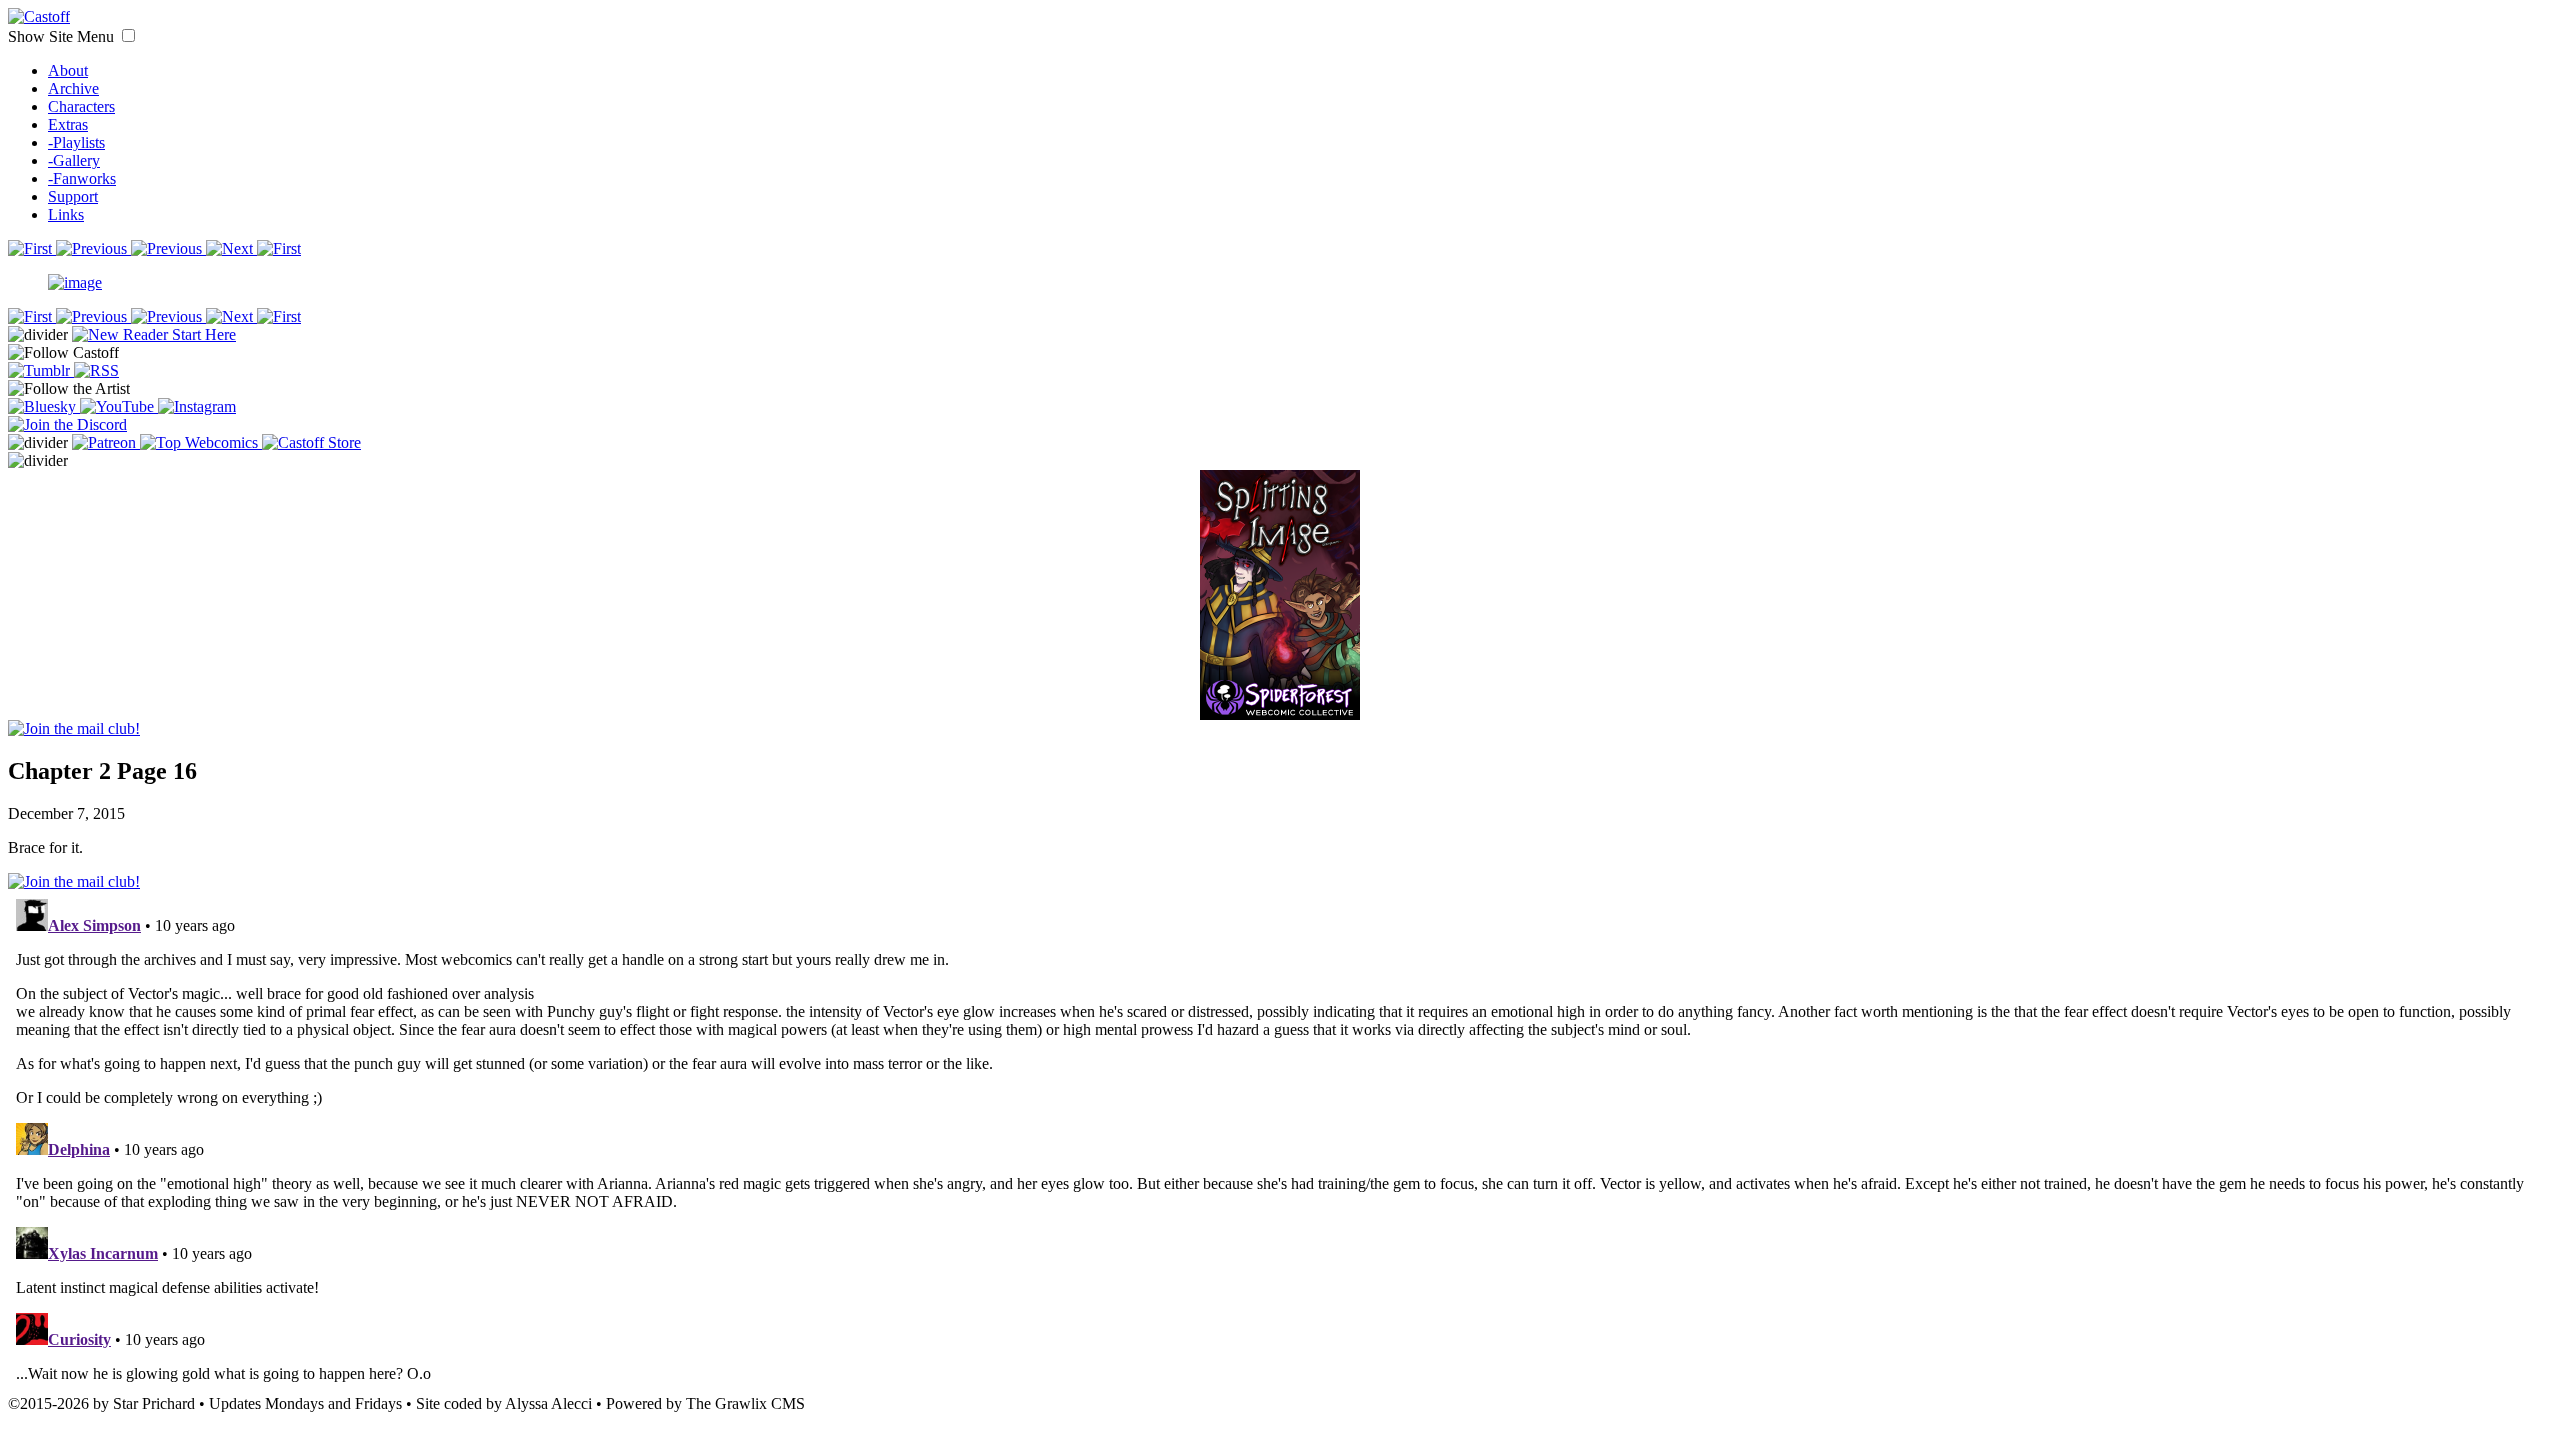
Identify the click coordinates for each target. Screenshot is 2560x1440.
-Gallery (74, 160)
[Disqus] (1280, 1141)
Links (66, 214)
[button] (128, 35)
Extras (68, 124)
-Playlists (76, 142)
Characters (81, 106)
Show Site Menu (63, 36)
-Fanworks (82, 178)
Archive (73, 88)
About (68, 70)
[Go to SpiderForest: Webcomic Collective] (1280, 699)
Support (73, 196)
